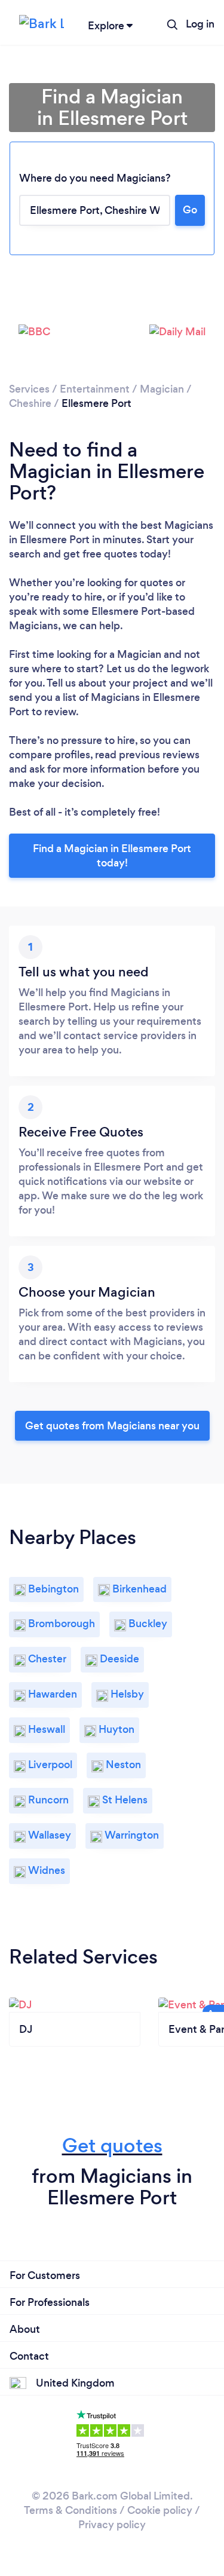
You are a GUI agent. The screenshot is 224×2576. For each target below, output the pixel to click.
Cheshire (30, 403)
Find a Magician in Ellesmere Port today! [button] (112, 856)
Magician (162, 389)
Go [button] (190, 210)
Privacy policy (112, 2525)
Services (29, 389)
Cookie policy (160, 2510)
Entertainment (95, 389)
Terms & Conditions (70, 2510)
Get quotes (112, 2145)
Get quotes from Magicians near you (112, 1426)
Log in (200, 24)
